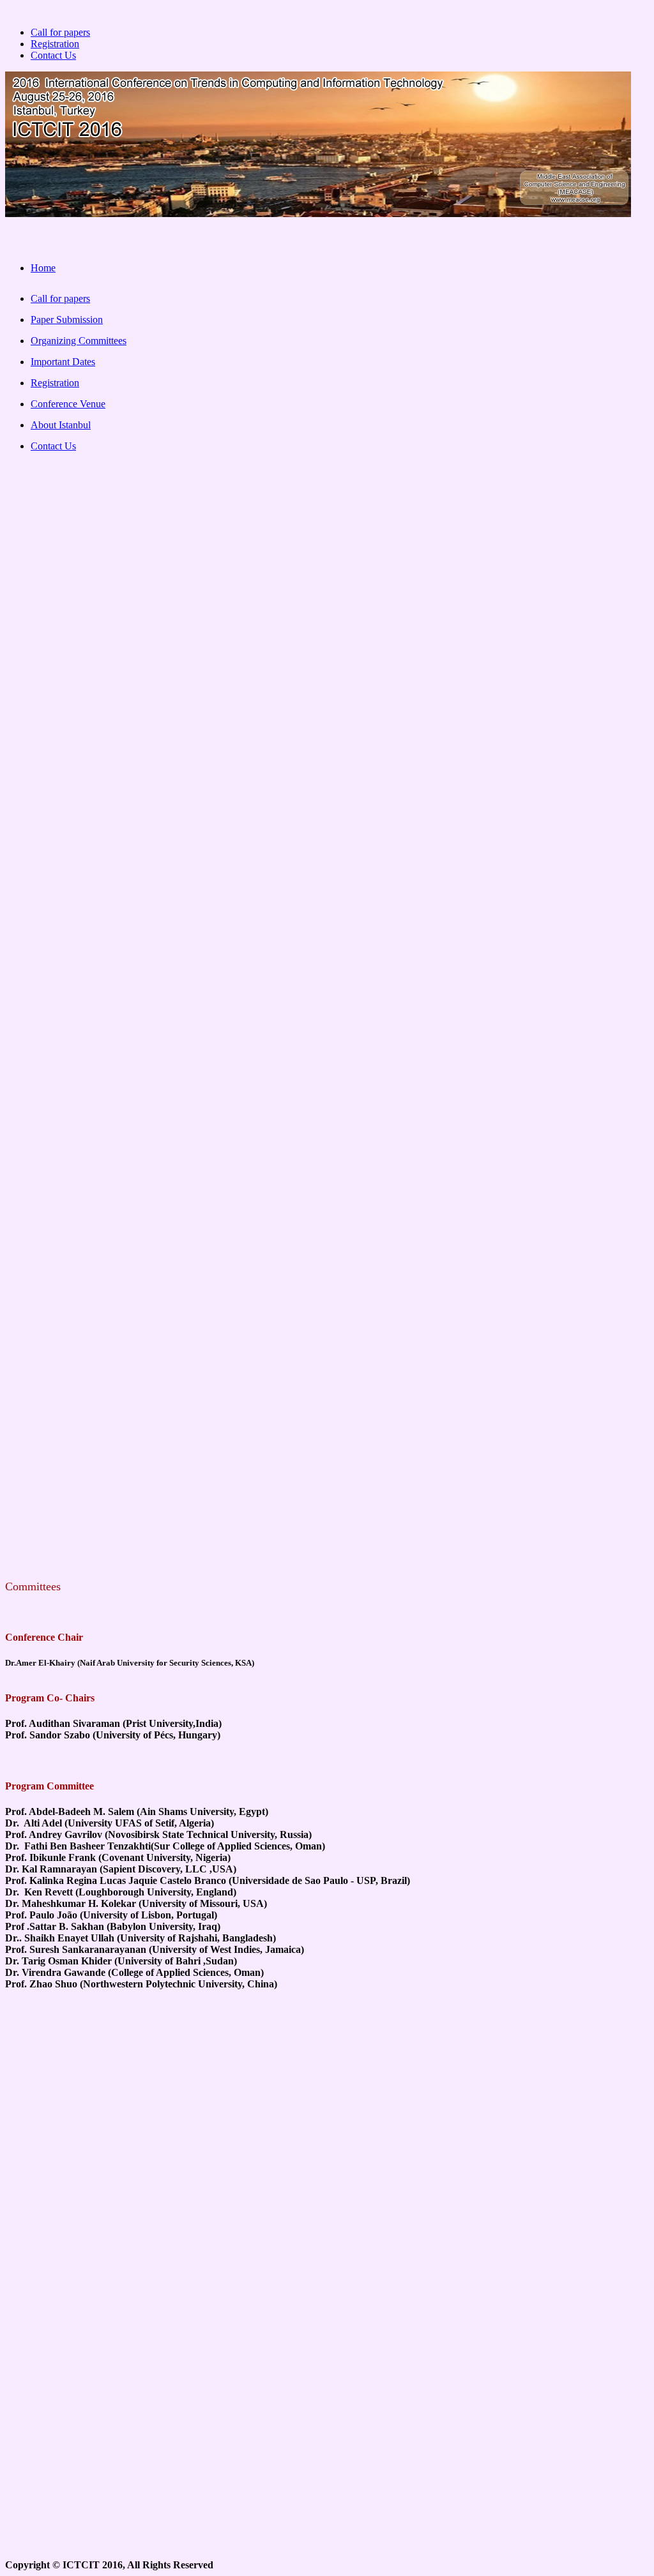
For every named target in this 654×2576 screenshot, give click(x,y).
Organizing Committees (79, 341)
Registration (55, 44)
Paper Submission (67, 320)
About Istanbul (61, 425)
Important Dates (63, 362)
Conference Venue (68, 404)
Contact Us (53, 55)
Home (43, 268)
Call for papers (60, 32)
